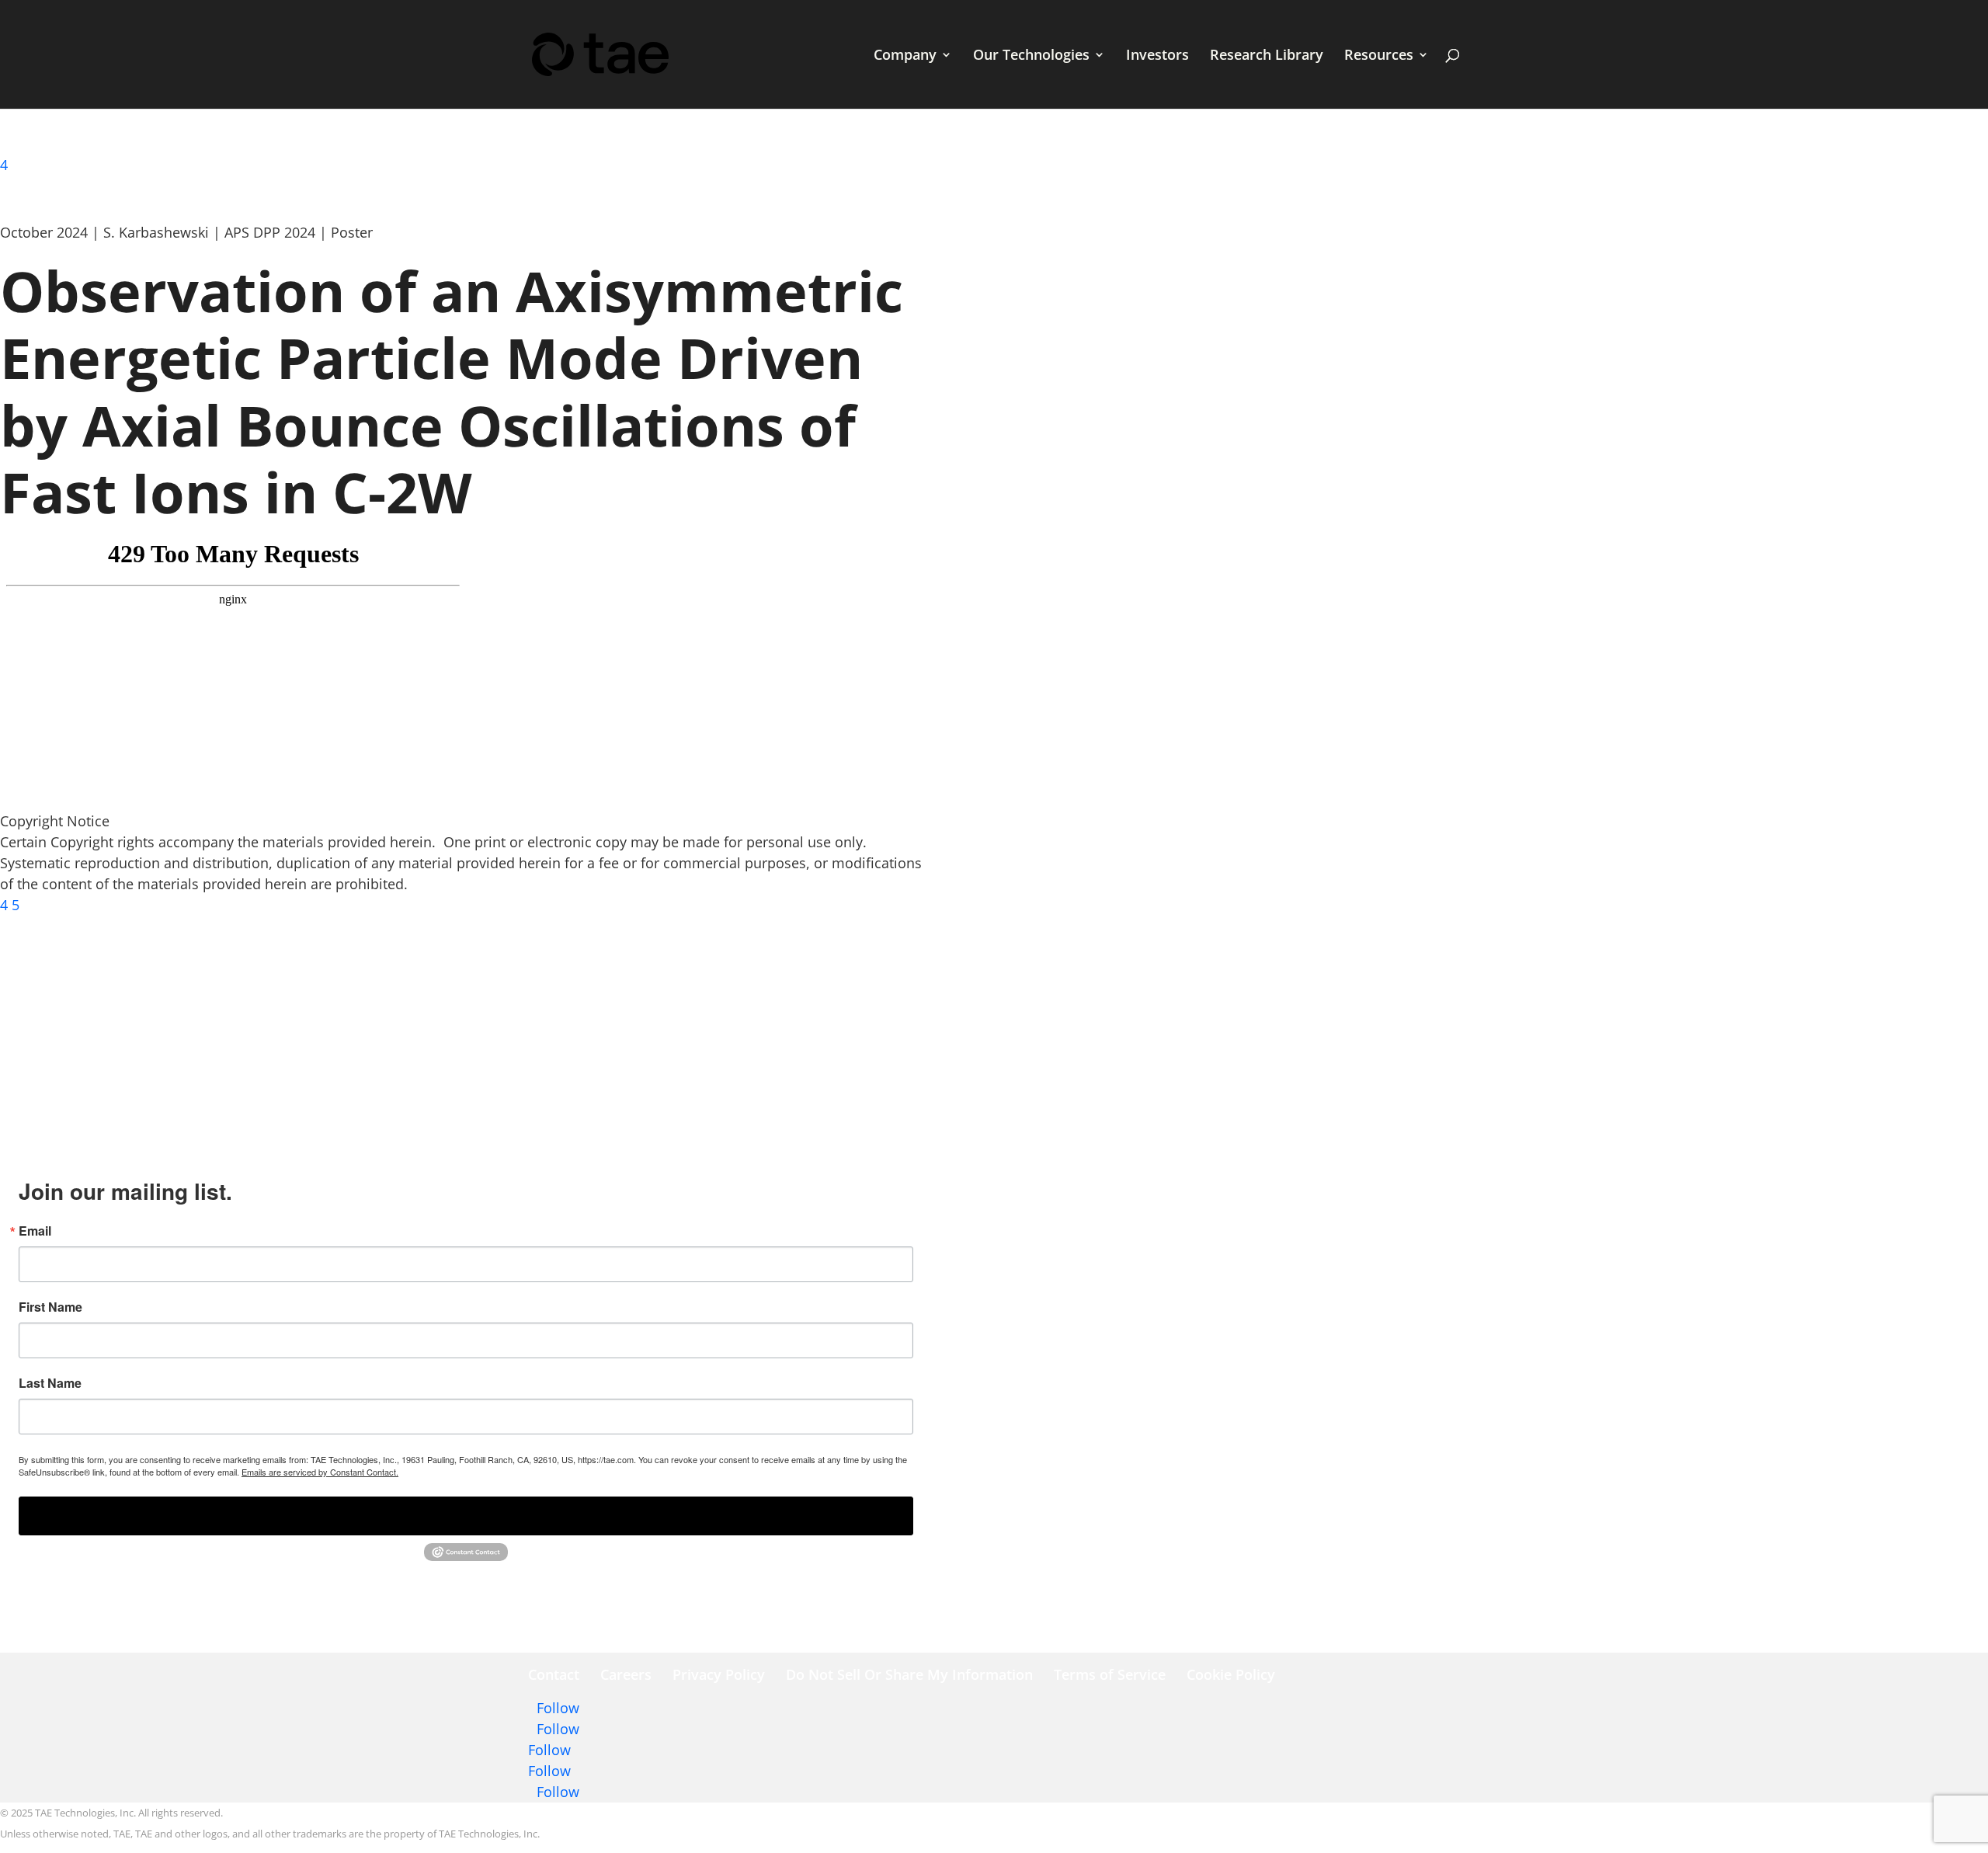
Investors (1157, 56)
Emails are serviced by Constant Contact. (320, 1472)
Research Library (1267, 56)
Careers (626, 1674)
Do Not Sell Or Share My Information (909, 1674)
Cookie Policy (1231, 1674)
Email (35, 1231)
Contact (554, 1674)
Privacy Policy (719, 1674)
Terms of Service (1110, 1674)
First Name (50, 1307)
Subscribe (466, 1516)
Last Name (50, 1383)
